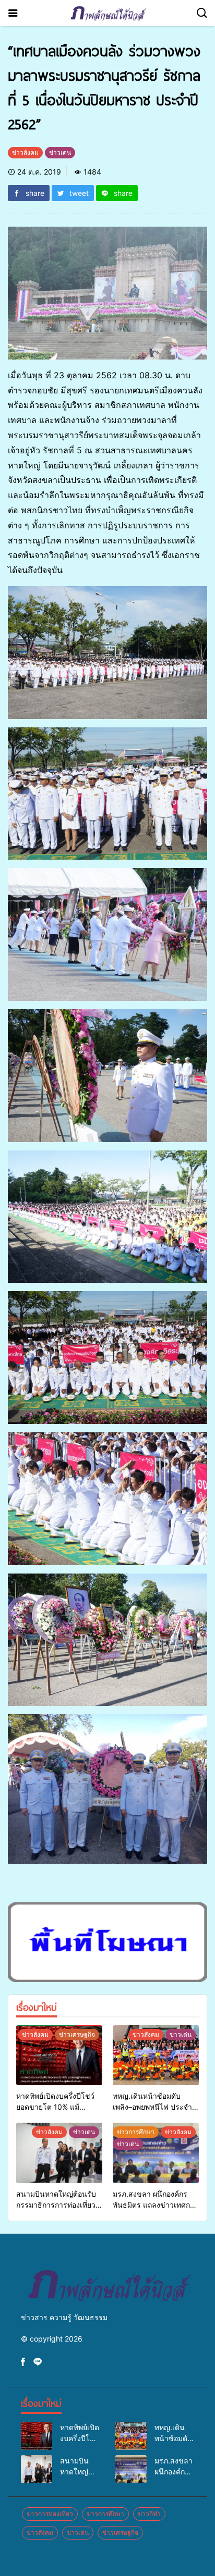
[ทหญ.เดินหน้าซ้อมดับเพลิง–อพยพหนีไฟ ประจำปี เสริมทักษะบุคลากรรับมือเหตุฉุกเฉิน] (156, 2055)
